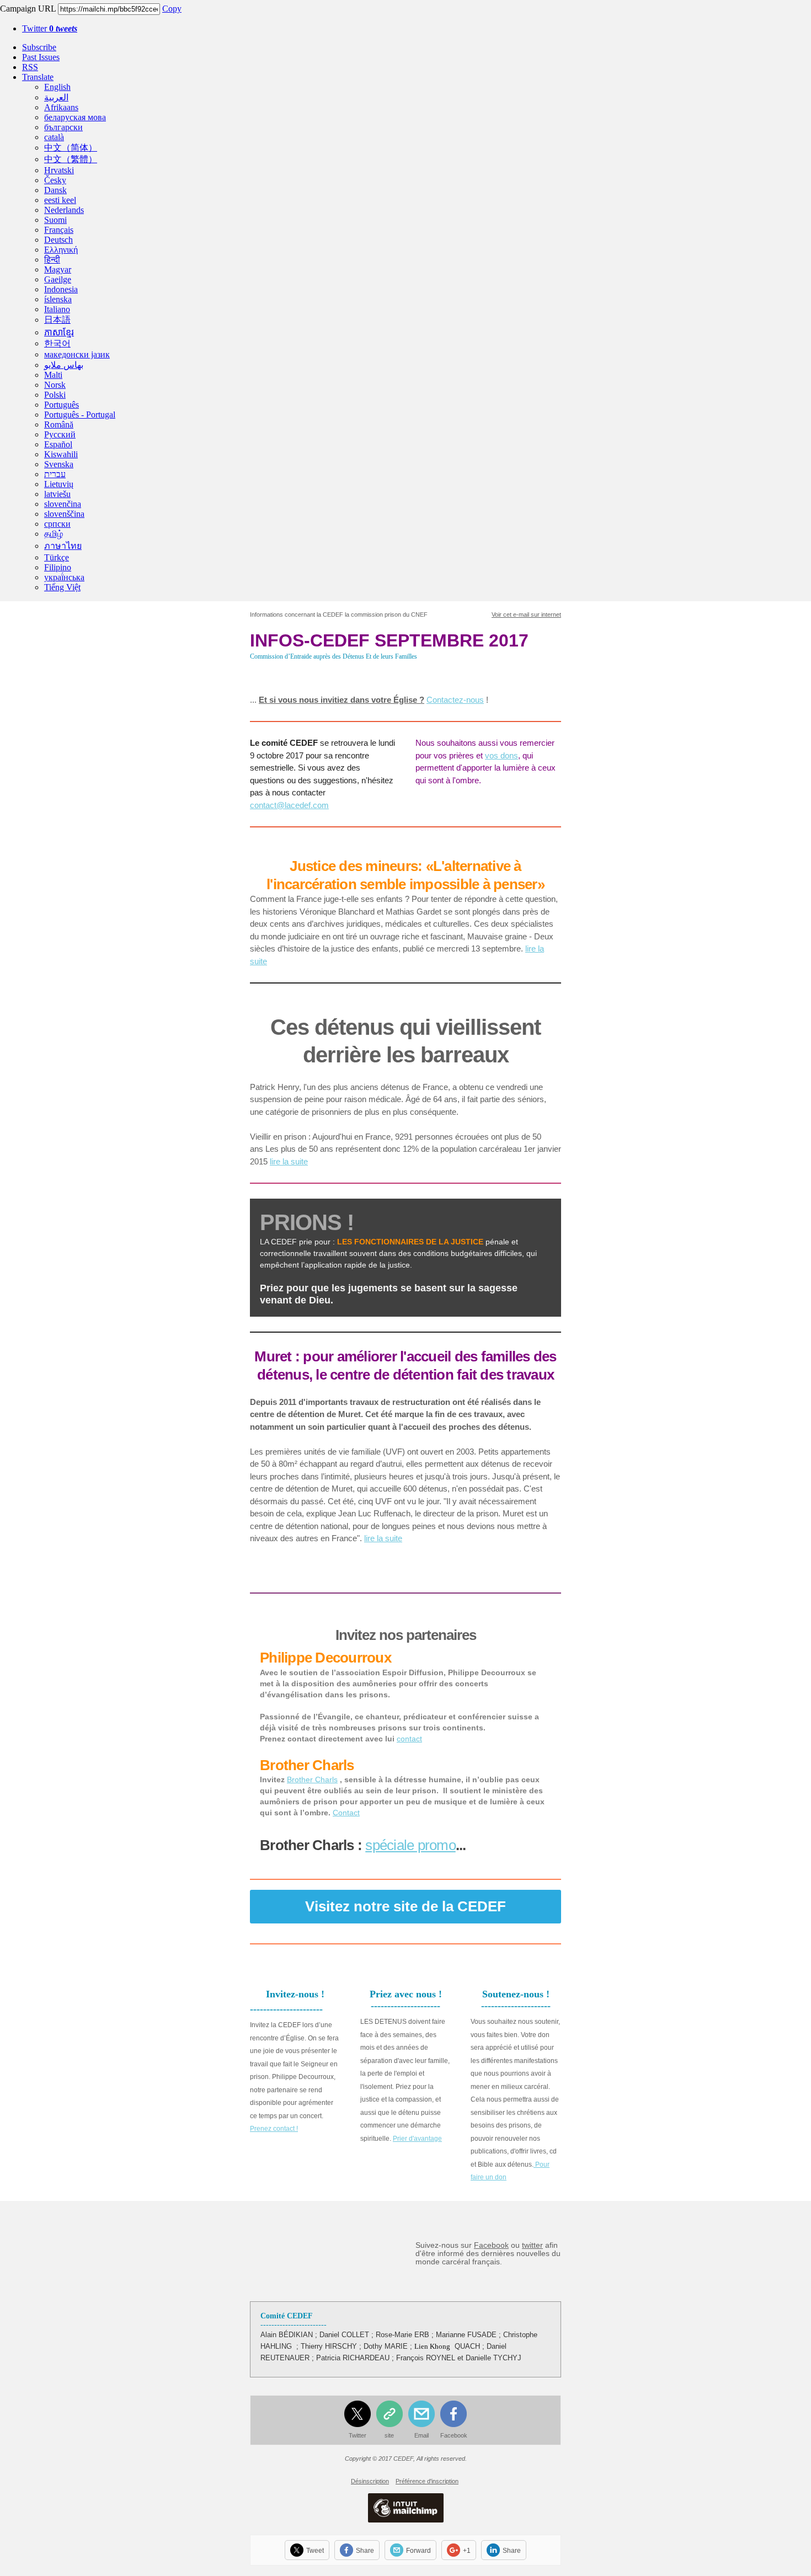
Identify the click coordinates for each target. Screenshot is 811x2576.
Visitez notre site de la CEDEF (405, 1906)
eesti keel (60, 200)
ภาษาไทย (63, 546)
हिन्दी (52, 260)
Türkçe (57, 557)
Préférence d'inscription (427, 2481)
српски (57, 524)
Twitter (50, 28)
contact (409, 1739)
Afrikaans (61, 107)
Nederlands (64, 210)
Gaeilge (58, 279)
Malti (53, 375)
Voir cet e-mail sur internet (526, 614)
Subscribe (39, 47)
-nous (474, 700)
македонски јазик (77, 354)
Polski (55, 395)
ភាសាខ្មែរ (59, 332)
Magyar (58, 269)
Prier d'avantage (417, 2139)
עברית (55, 474)
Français (59, 230)
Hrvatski (59, 170)
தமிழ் (54, 534)
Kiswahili (61, 454)
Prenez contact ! (274, 2129)
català (54, 137)
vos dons (501, 755)
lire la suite (289, 1161)
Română (59, 424)
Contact (346, 1813)
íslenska (58, 299)
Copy (172, 9)
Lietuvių (59, 484)
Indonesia (61, 289)
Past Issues (41, 57)
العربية (56, 97)
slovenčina (63, 504)
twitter (532, 2245)
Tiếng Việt (62, 587)
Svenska (59, 464)
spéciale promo (410, 1845)
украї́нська (64, 577)
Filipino (58, 567)
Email (421, 2435)
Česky (55, 180)
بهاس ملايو (64, 365)
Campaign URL (28, 9)
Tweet (315, 2551)
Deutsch (58, 240)
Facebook (491, 2245)
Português (62, 405)
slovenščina (64, 514)
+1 (467, 2551)
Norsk (55, 385)
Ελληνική (61, 250)
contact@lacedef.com (289, 805)
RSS (30, 67)
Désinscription (370, 2481)
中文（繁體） (71, 159)
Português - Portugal (80, 415)
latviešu (57, 494)
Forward (418, 2551)
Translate (38, 77)
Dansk (55, 190)
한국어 (57, 343)
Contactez (445, 700)
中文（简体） (71, 148)
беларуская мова (75, 117)
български (63, 127)
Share (365, 2551)
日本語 (57, 320)
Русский (60, 434)
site (389, 2435)
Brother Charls (312, 1779)
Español (58, 444)
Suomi (55, 220)
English (57, 87)
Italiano (57, 309)
